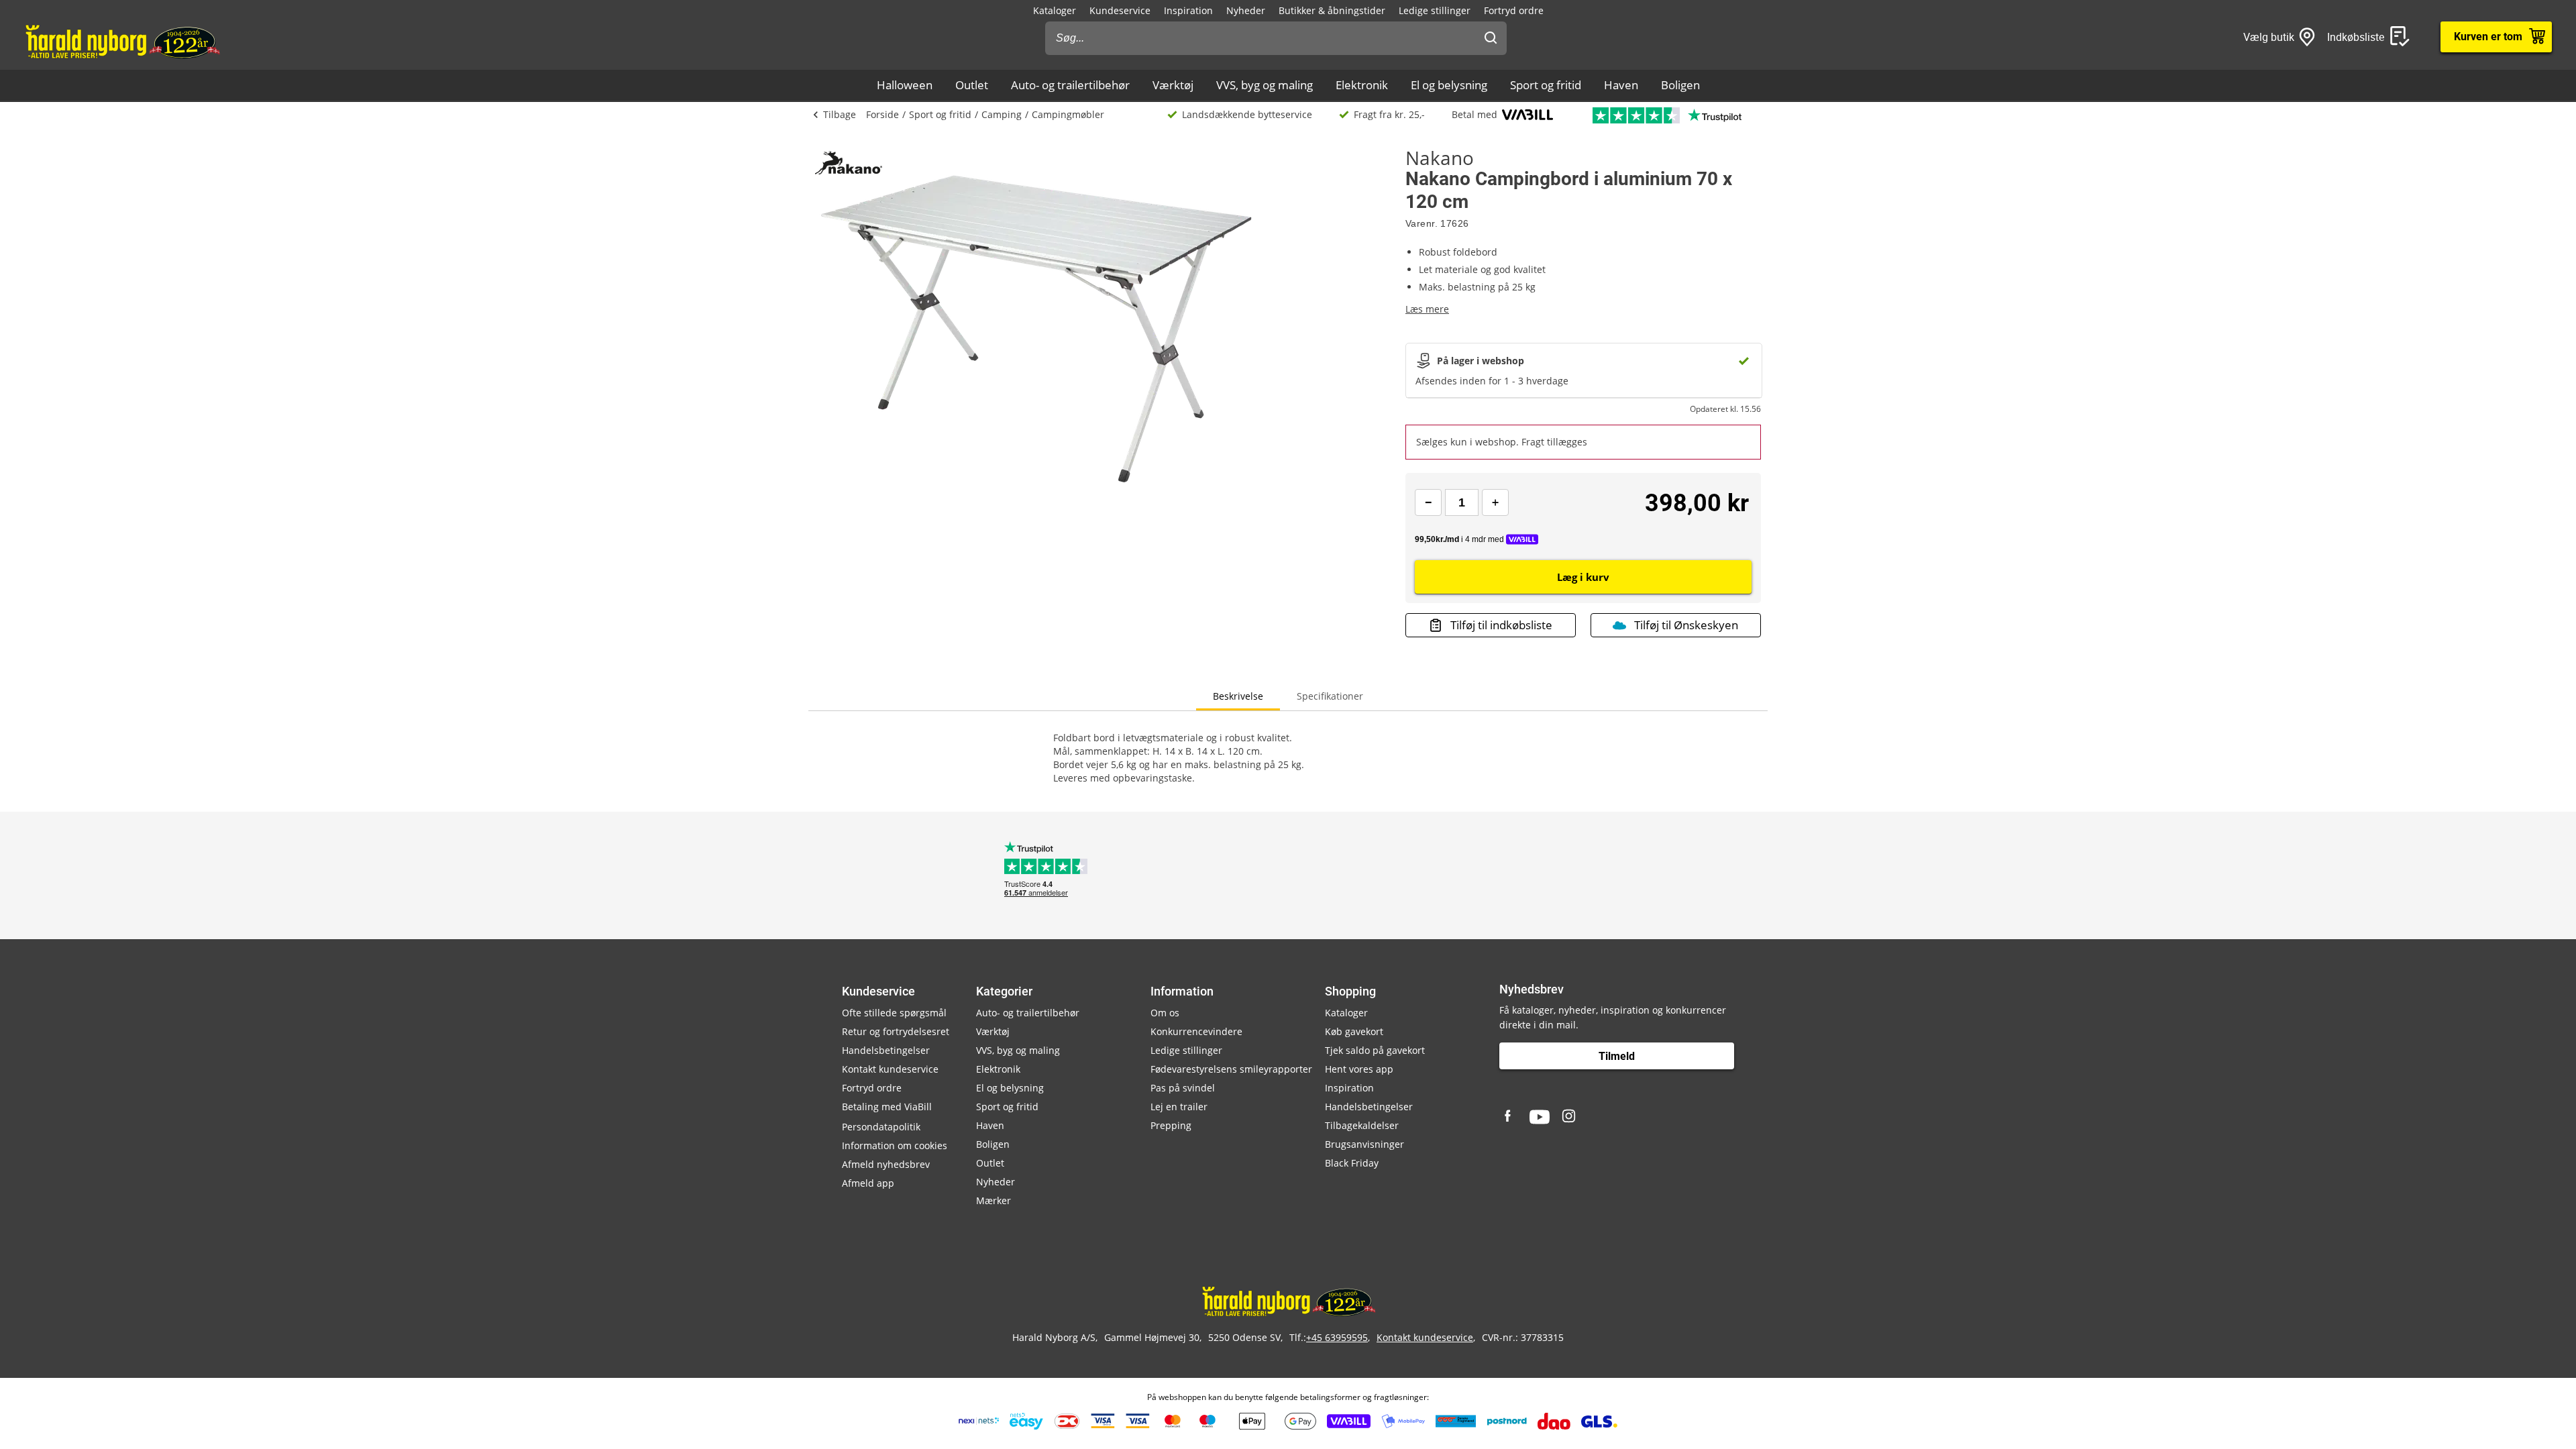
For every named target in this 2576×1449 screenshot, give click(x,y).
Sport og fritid (1546, 85)
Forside (882, 114)
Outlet (972, 85)
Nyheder (1246, 10)
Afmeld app (868, 1183)
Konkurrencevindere (1196, 1031)
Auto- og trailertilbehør (1070, 85)
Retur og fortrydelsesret (896, 1031)
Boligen (1680, 85)
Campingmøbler (1068, 114)
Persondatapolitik (881, 1127)
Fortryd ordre (1514, 10)
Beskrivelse (1238, 696)
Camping (1002, 114)
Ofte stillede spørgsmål (894, 1013)
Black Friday (1352, 1163)
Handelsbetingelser (886, 1050)
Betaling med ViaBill (887, 1107)
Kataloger (1055, 10)
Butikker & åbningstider (1332, 10)
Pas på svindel (1183, 1088)
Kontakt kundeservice (890, 1069)
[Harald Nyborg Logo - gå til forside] (122, 41)
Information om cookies (895, 1145)
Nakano (1440, 158)
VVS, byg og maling (1265, 85)
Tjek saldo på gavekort (1375, 1050)
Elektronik (1362, 85)
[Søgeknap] (1491, 38)
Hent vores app (1359, 1069)
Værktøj (1173, 85)
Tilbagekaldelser (1362, 1125)
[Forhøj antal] (1495, 502)
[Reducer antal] (1428, 502)
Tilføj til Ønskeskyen (1686, 625)
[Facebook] (1509, 1117)
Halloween (905, 85)
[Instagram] (1570, 1117)
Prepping (1171, 1125)
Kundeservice (1120, 10)
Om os (1165, 1013)
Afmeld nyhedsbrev (886, 1164)
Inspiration (1188, 10)
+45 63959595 (1337, 1337)
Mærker (994, 1200)
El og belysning (1449, 85)
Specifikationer (1330, 696)
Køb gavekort (1354, 1031)
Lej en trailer (1179, 1107)
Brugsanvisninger (1364, 1144)
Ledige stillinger (1435, 10)
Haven (1621, 85)
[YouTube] (1540, 1117)
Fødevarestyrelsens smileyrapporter (1231, 1069)
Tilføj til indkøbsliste (1501, 625)
